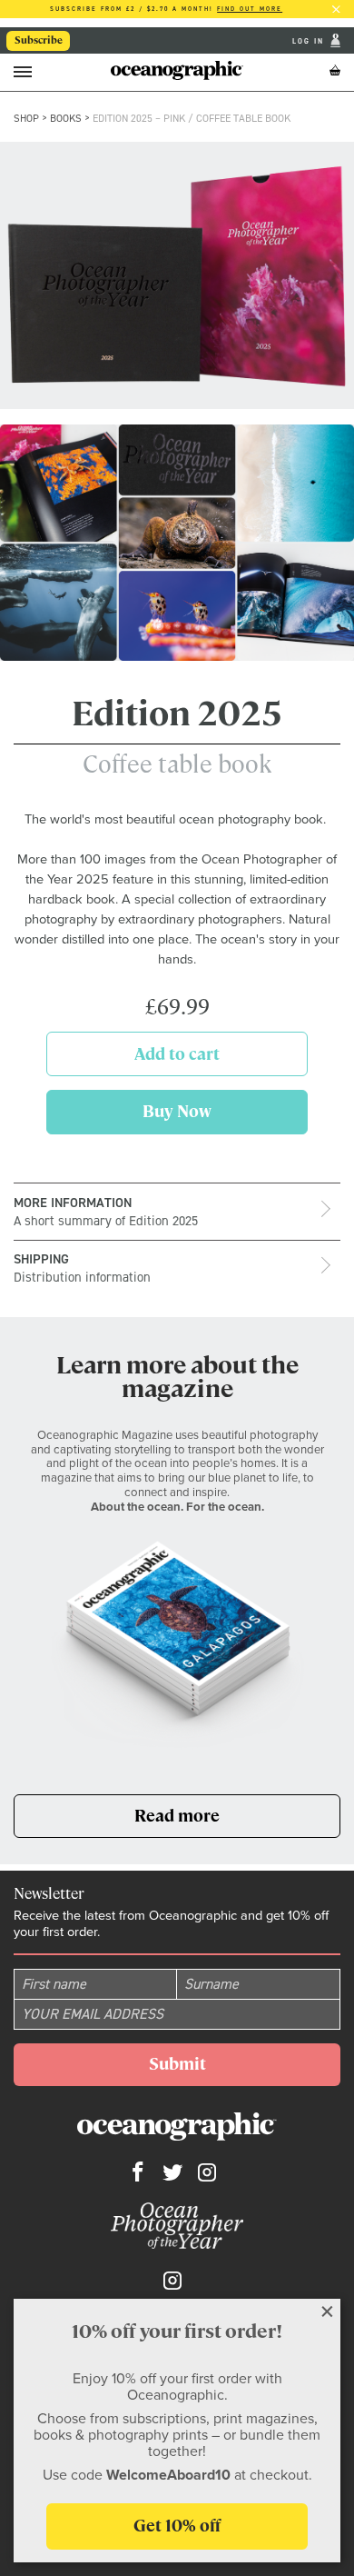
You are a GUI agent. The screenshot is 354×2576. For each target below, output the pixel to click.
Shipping (82, 1268)
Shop (26, 118)
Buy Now (206, 1117)
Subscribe (39, 40)
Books (66, 118)
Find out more (250, 9)
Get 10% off (177, 2526)
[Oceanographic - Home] (177, 70)
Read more (215, 1821)
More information (106, 1212)
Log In (310, 41)
